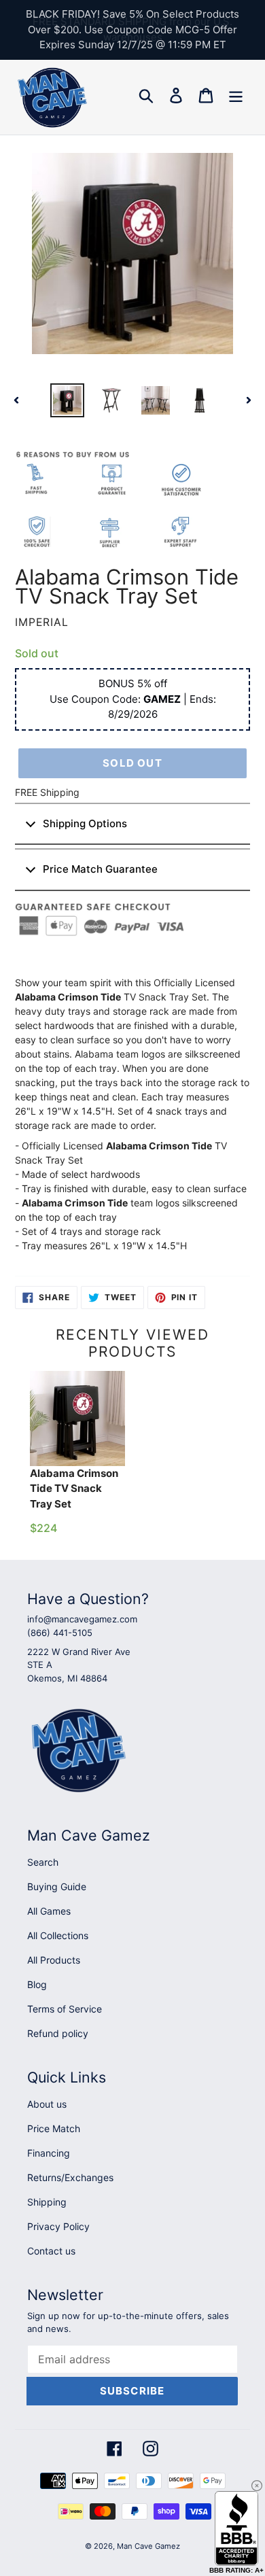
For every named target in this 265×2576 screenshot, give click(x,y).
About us (47, 2104)
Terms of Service (65, 2009)
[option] (68, 400)
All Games (49, 1911)
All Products (54, 1960)
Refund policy (58, 2033)
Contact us (51, 2251)
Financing (49, 2153)
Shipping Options (85, 823)
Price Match (54, 2128)
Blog (37, 1984)
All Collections (58, 1935)
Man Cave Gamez (148, 2546)
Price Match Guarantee (100, 869)
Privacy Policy (58, 2226)
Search (43, 1862)
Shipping (47, 2202)
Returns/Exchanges (70, 2177)
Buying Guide (57, 1886)
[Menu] (236, 95)
